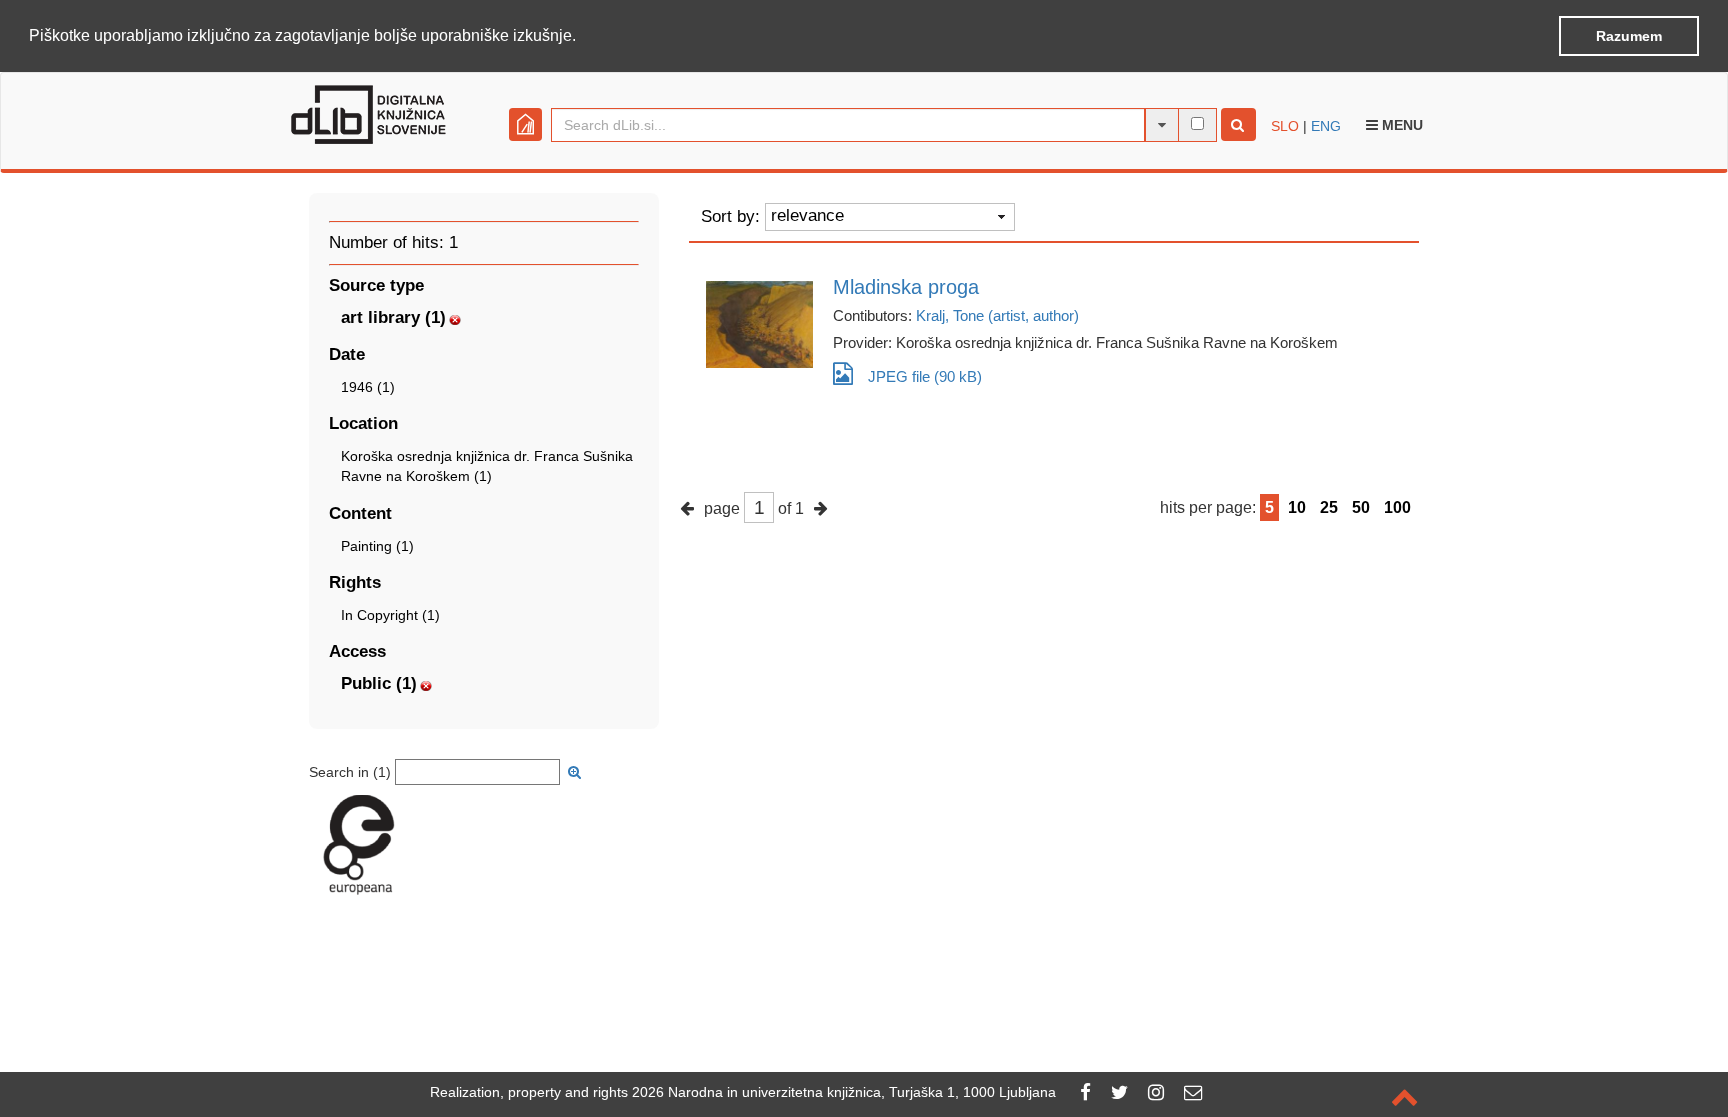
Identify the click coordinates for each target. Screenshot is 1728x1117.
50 (1361, 507)
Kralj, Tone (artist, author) (997, 315)
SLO (1285, 126)
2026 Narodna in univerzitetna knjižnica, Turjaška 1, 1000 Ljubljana (844, 1092)
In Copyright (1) (390, 615)
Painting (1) (377, 546)
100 (1397, 507)
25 (1329, 507)
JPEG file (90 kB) (925, 376)
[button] (583, 37)
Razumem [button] (1629, 36)
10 (1297, 507)
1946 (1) (368, 387)
